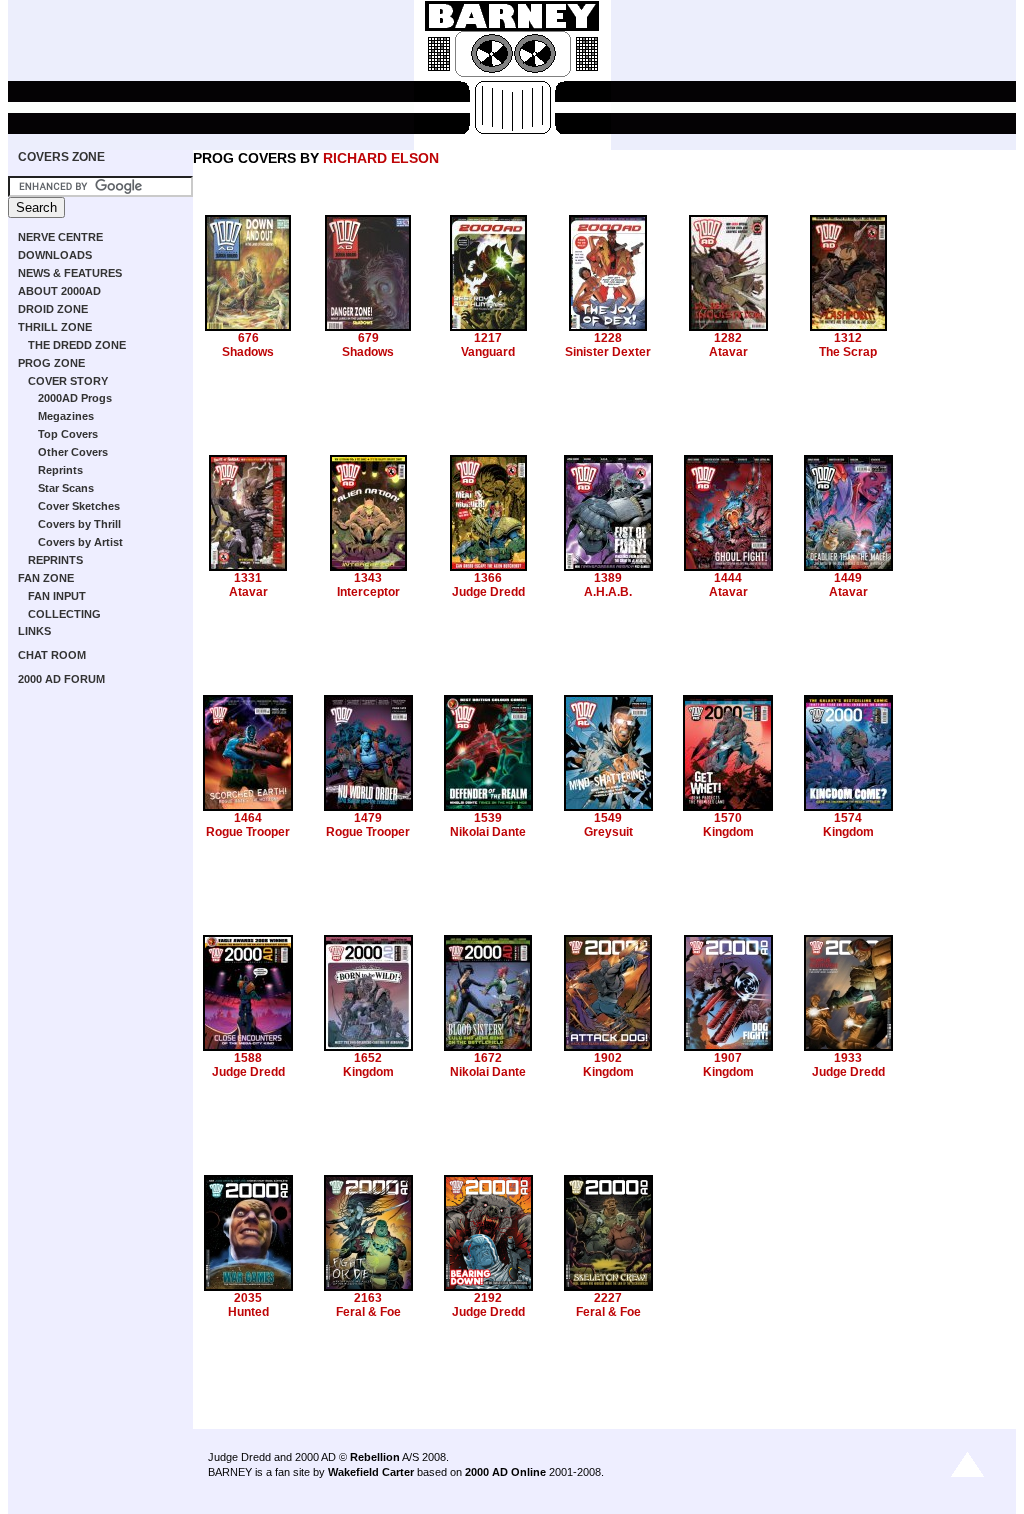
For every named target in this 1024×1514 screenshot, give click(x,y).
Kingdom (728, 832)
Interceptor (368, 592)
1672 (488, 1058)
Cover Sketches (79, 506)
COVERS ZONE (61, 157)
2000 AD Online (505, 1472)
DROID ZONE (53, 309)
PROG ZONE (51, 363)
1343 (368, 578)
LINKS (34, 631)
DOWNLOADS (55, 255)
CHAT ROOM (52, 655)
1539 (488, 818)
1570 (728, 818)
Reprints (60, 470)
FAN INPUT (57, 596)
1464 (248, 818)
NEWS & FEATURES (70, 273)
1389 (608, 578)
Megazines (66, 416)
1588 (248, 1058)
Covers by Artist (80, 542)
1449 (848, 578)
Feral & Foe (368, 1312)
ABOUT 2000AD (59, 291)
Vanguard (488, 352)
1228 (608, 338)
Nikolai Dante (488, 832)
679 (368, 338)
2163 (368, 1298)
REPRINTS (55, 560)
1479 (368, 818)
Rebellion (375, 1457)
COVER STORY (68, 381)
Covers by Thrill (79, 524)
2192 (488, 1298)
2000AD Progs (75, 398)
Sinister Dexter (608, 352)
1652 (368, 1058)
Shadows (248, 352)
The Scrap (848, 352)
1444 (728, 578)
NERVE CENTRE (60, 237)
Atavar (728, 352)
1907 (728, 1058)
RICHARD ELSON (381, 158)
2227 (608, 1298)
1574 (848, 818)
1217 (488, 338)
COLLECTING (64, 614)
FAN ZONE (46, 578)
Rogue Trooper (248, 832)
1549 (608, 818)
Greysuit (608, 832)
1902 (608, 1058)
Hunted (248, 1312)
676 (248, 338)
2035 (248, 1298)
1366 (488, 578)
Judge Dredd (488, 592)
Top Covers (68, 434)
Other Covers (73, 452)
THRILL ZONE (55, 327)
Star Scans (66, 488)
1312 (848, 338)
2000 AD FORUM (61, 679)
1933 (848, 1058)
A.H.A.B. (608, 592)
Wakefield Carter (371, 1472)
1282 (728, 338)
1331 (248, 578)
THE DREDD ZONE (77, 345)
